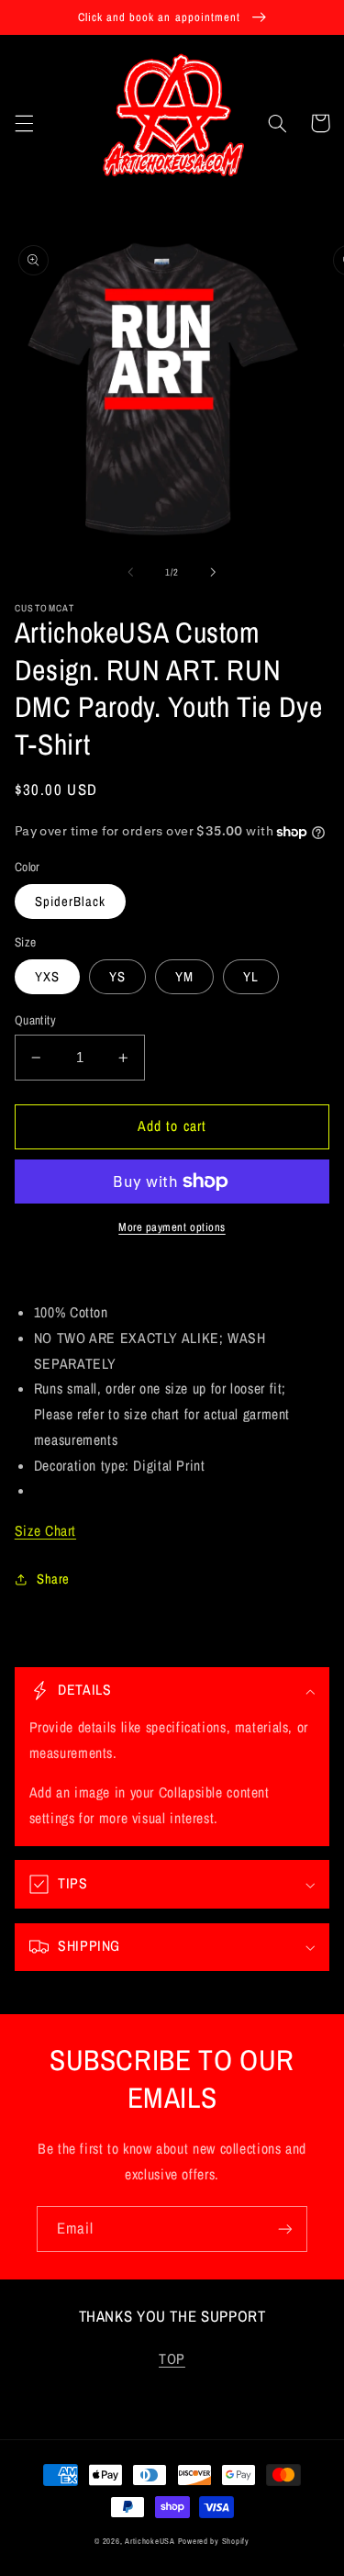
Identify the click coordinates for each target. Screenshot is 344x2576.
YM (184, 977)
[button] (24, 123)
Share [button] (53, 1579)
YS (117, 977)
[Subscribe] (285, 2229)
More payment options (172, 1227)
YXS (47, 977)
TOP (172, 2359)
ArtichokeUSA (150, 2541)
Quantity (35, 1020)
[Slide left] (130, 573)
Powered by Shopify (214, 2541)
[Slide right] (214, 573)
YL (251, 977)
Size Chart (45, 1531)
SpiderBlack (71, 902)
